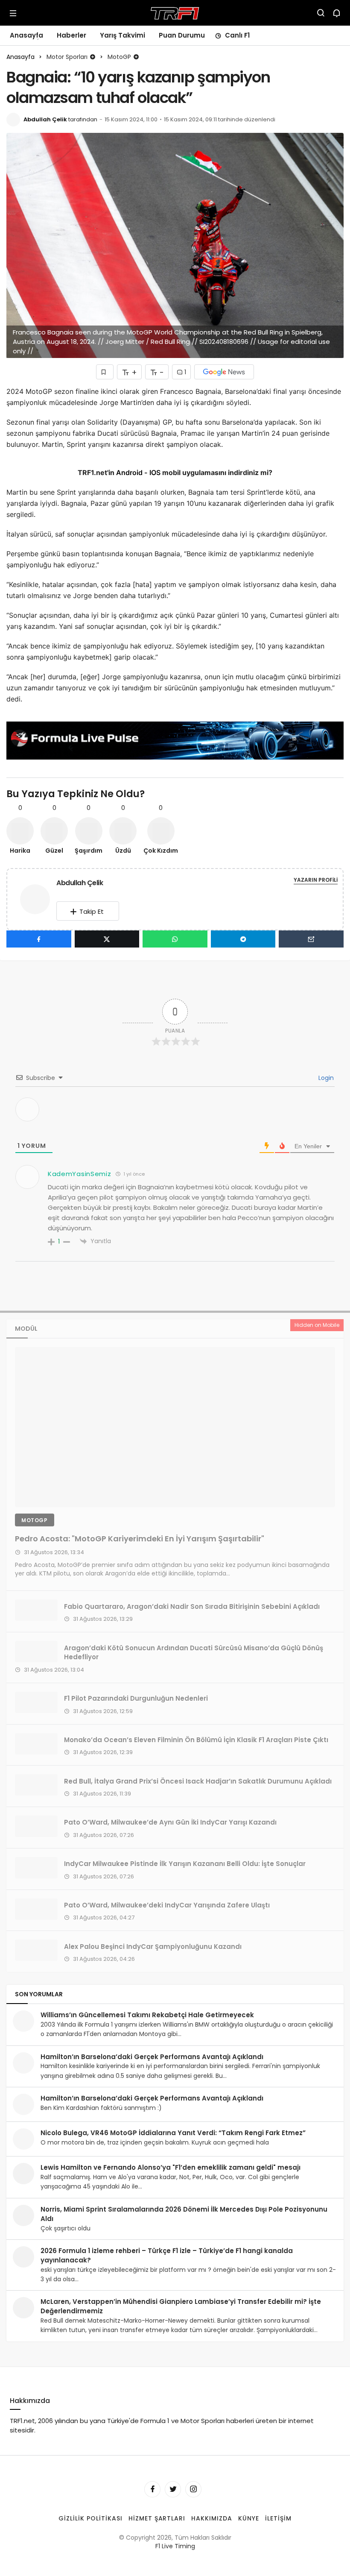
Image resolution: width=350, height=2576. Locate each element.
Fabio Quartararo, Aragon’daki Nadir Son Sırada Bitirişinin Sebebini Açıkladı (192, 1606)
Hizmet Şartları (157, 2518)
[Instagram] (193, 2489)
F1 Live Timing (175, 2546)
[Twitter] (173, 2489)
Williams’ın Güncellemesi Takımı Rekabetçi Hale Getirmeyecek (147, 2015)
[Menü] (13, 13)
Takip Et (92, 911)
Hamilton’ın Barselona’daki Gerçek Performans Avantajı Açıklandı (152, 2057)
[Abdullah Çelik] (38, 899)
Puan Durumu (182, 35)
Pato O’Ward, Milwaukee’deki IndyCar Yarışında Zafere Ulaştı (167, 1905)
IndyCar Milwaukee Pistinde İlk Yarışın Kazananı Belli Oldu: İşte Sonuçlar (185, 1864)
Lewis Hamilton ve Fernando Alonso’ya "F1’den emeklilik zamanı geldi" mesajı (171, 2167)
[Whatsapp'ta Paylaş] (175, 939)
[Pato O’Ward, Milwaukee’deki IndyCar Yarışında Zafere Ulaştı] (36, 1909)
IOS (155, 472)
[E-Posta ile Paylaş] (311, 939)
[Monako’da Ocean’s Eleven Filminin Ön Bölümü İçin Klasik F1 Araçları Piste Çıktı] (36, 1744)
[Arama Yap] (321, 13)
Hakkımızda (212, 2518)
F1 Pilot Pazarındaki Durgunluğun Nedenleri (136, 1698)
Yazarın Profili (316, 880)
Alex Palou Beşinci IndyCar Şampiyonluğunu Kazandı (153, 1946)
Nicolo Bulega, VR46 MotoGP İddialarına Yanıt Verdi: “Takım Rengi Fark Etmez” (173, 2133)
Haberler (71, 35)
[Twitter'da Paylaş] (107, 939)
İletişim (278, 2518)
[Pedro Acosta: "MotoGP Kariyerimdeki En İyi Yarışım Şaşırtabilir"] (175, 1427)
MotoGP (35, 1520)
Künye (249, 2518)
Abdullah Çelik (45, 119)
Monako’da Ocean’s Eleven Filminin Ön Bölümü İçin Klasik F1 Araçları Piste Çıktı (196, 1740)
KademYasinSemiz (80, 1174)
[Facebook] (152, 2489)
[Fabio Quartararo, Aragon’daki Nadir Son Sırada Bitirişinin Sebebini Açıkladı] (36, 1610)
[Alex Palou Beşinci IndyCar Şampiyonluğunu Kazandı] (36, 1950)
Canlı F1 (237, 35)
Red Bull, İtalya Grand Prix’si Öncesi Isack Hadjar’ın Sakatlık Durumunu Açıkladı (198, 1781)
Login (325, 1078)
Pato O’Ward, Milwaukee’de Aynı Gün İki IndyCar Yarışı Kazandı (170, 1822)
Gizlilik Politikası (90, 2518)
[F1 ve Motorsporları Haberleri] (175, 12)
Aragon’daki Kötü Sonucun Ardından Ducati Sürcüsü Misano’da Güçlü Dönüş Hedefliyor (194, 1652)
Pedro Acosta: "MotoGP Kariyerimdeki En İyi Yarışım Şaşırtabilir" (140, 1538)
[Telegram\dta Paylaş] (243, 939)
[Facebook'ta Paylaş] (39, 939)
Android (128, 472)
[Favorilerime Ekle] (105, 372)
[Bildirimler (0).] (337, 13)
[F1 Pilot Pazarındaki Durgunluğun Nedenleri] (36, 1702)
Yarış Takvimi (122, 35)
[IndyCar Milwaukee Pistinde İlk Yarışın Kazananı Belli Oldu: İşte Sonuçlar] (36, 1868)
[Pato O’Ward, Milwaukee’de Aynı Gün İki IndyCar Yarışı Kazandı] (36, 1826)
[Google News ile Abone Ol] (224, 372)
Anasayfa (26, 35)
